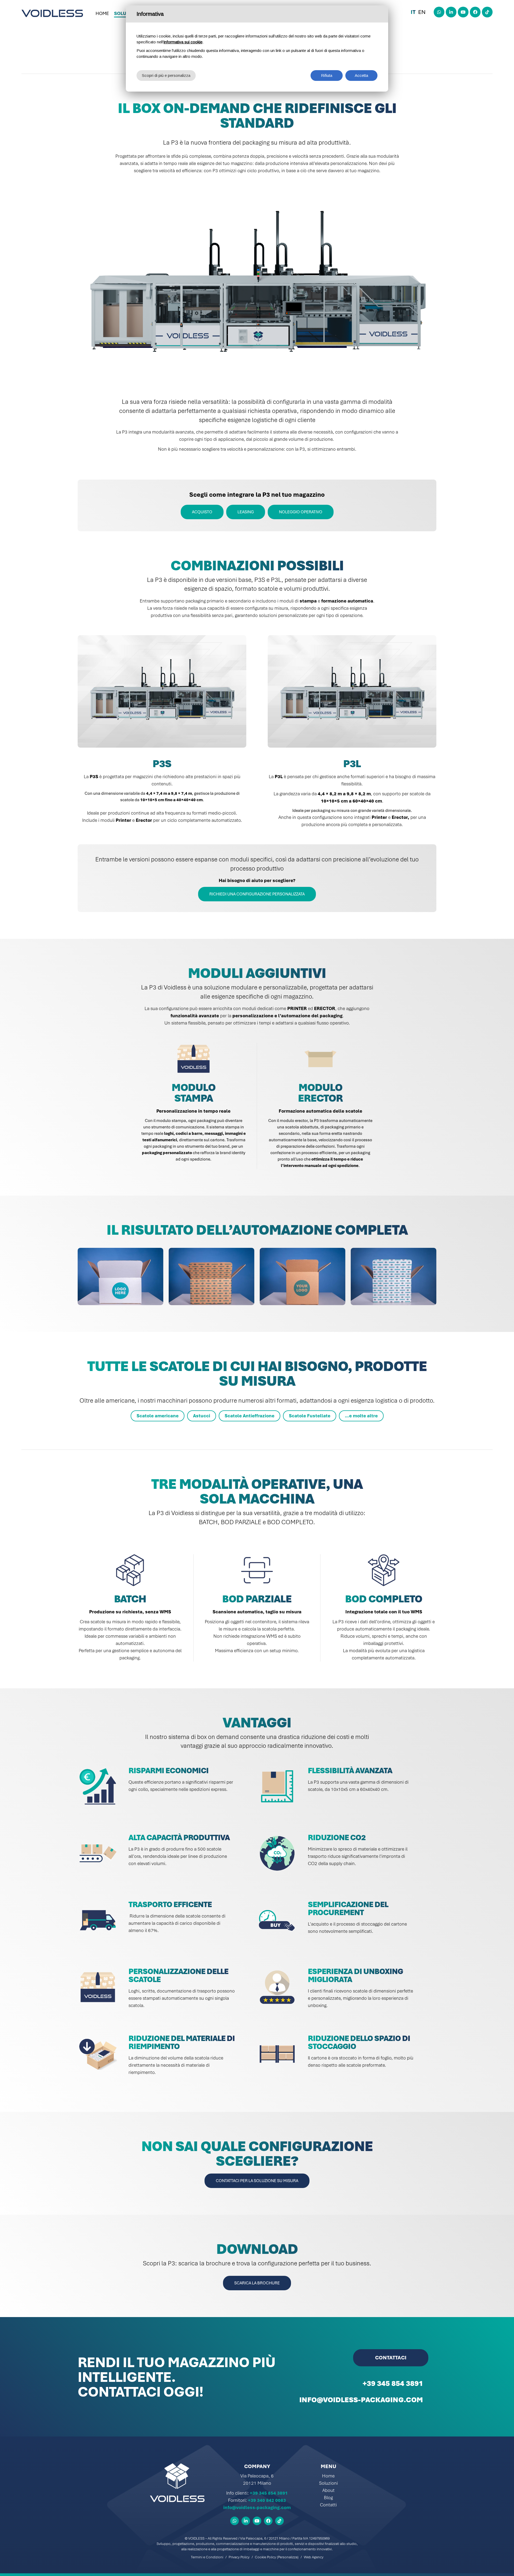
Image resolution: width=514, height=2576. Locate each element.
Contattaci (391, 2358)
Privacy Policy (239, 2557)
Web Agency (314, 2557)
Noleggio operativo (301, 512)
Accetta (361, 75)
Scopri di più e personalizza (166, 75)
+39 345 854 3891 (269, 2493)
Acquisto (202, 512)
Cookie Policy (265, 2557)
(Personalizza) (288, 2557)
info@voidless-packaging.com (257, 2507)
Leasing (246, 512)
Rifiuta (327, 75)
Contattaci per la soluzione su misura (257, 2181)
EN (422, 12)
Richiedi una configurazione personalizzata (257, 894)
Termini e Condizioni (207, 2557)
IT (413, 12)
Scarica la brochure (257, 2283)
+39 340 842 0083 (267, 2500)
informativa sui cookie (183, 42)
